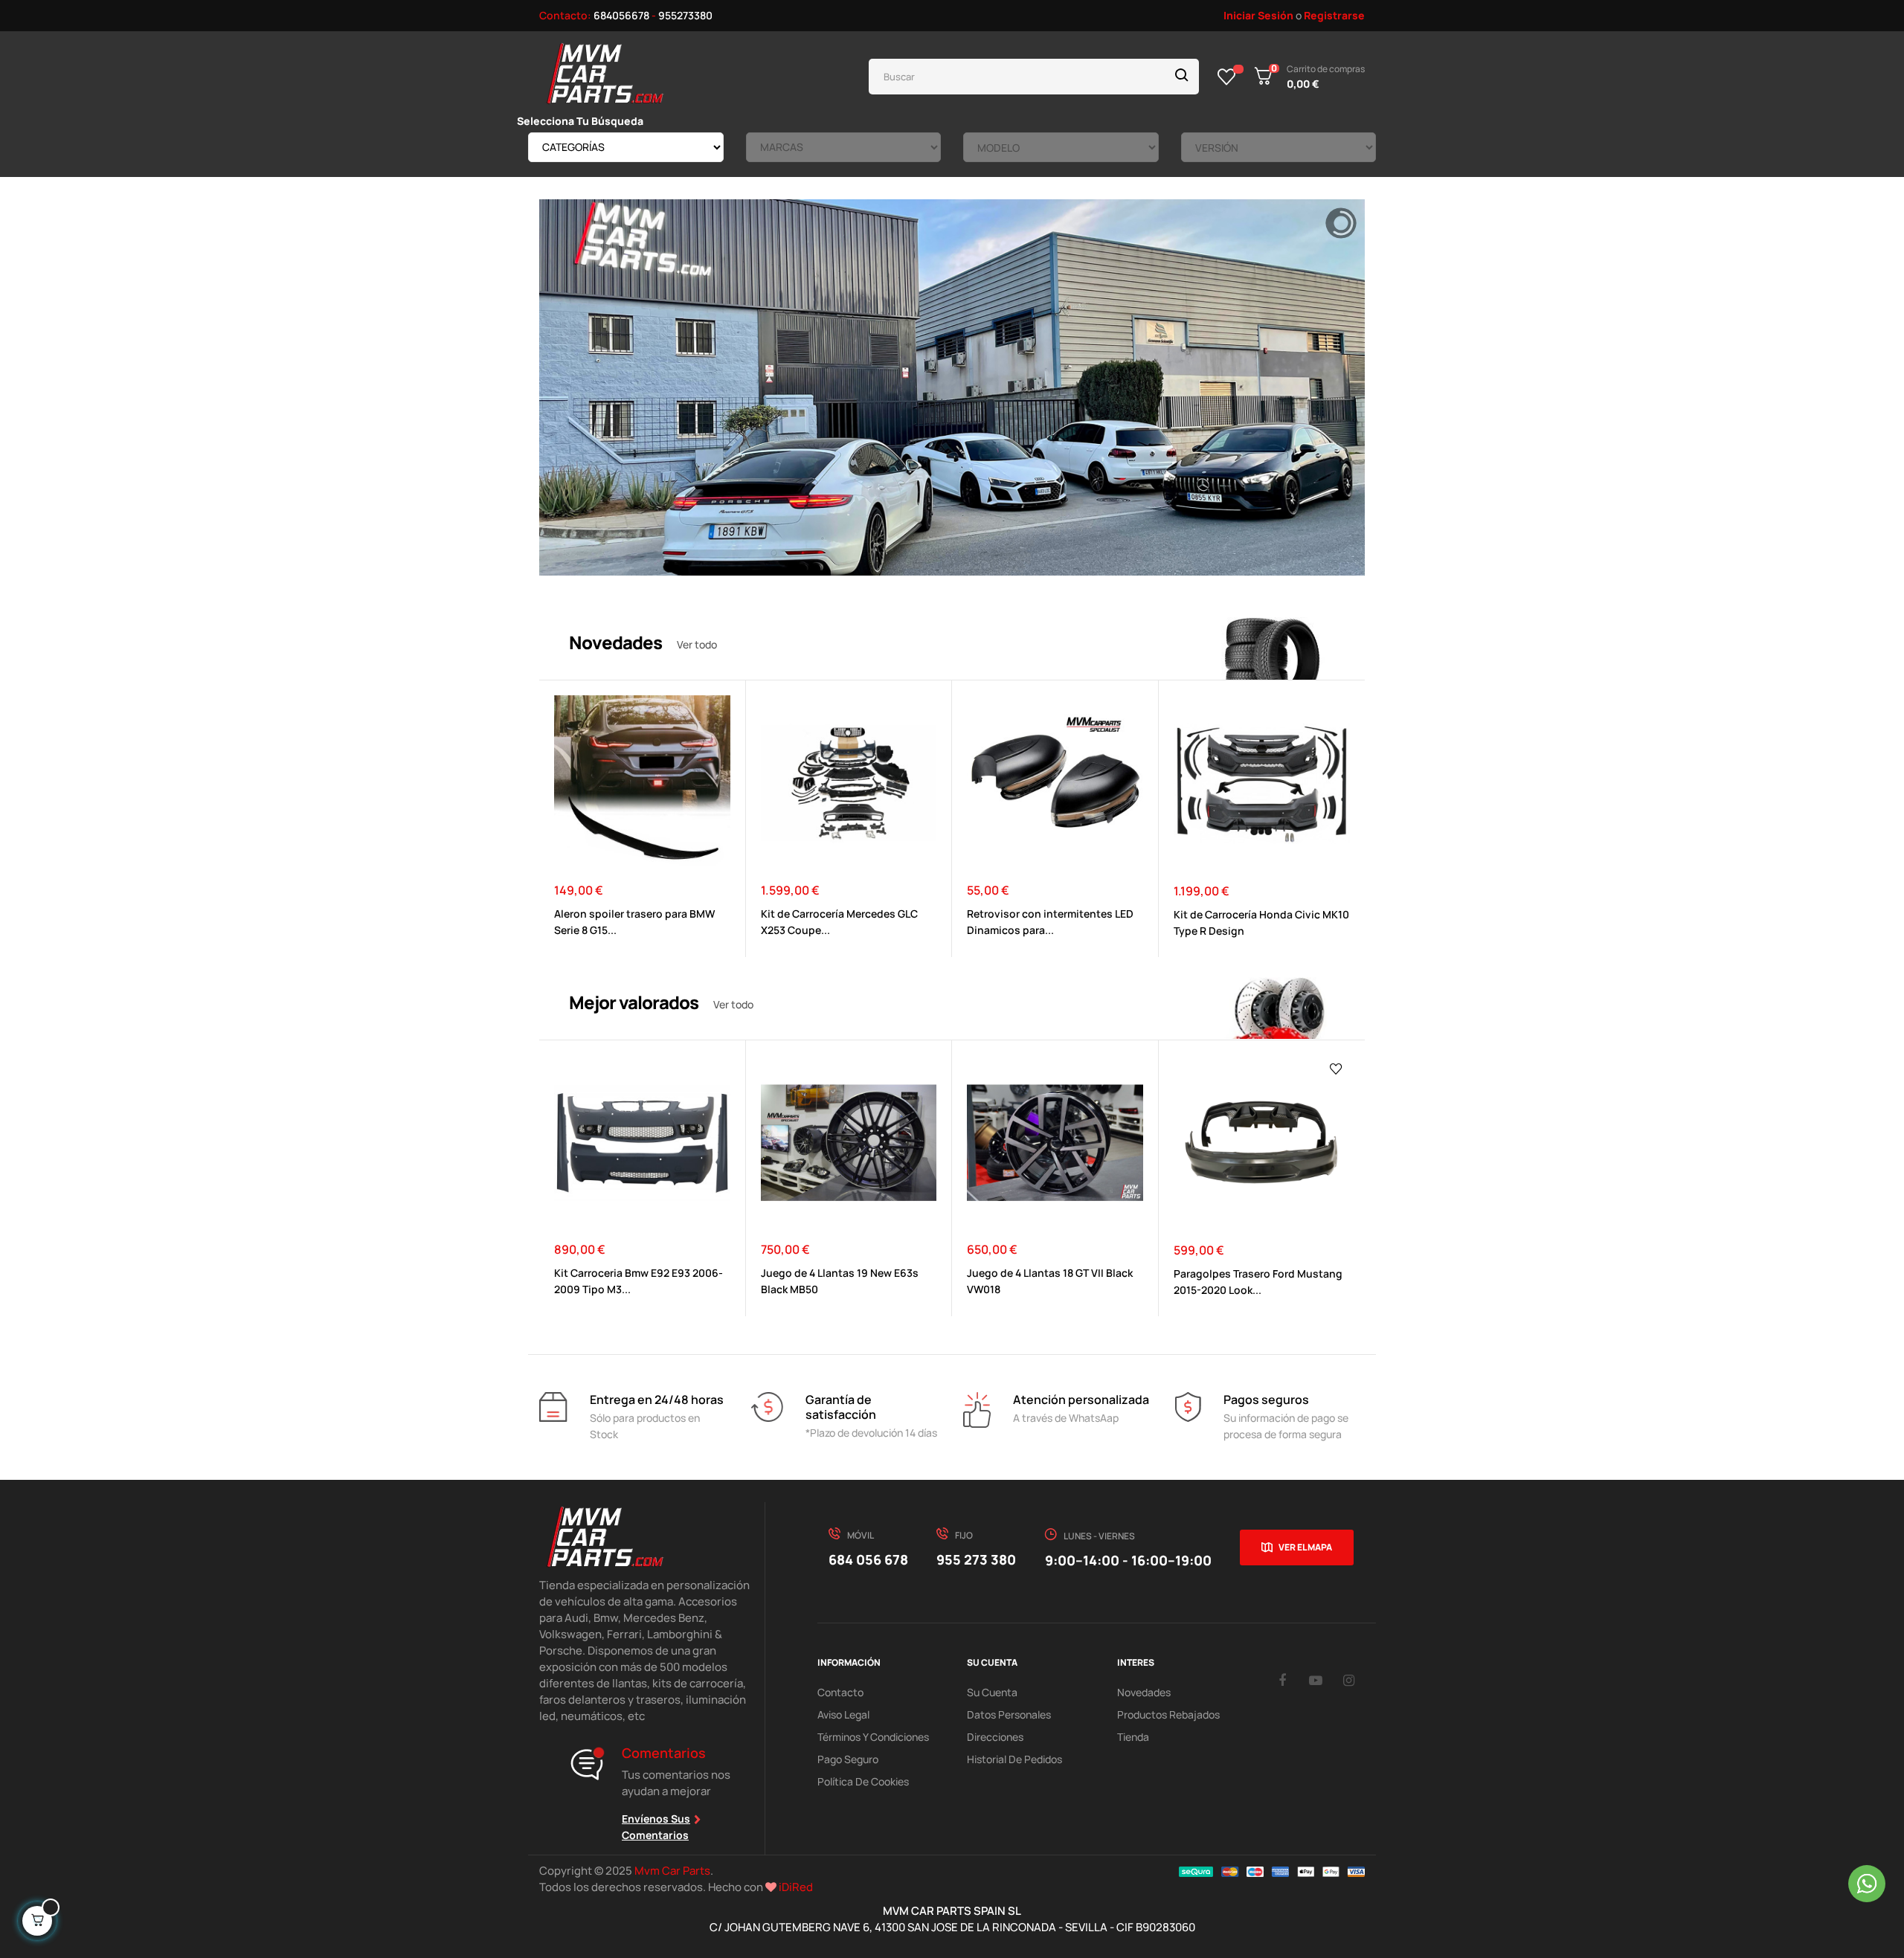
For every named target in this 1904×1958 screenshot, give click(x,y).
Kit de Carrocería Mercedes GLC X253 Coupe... (839, 922)
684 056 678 (868, 1559)
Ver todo (697, 644)
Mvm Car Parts (672, 1871)
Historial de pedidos (1014, 1759)
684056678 (621, 15)
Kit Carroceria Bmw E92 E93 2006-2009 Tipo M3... (639, 1281)
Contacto (840, 1692)
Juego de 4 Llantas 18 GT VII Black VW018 (1050, 1281)
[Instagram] (1349, 1680)
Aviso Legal (843, 1714)
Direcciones (995, 1737)
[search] (1182, 77)
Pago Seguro (848, 1759)
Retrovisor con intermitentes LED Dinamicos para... (1050, 922)
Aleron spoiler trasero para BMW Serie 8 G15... (634, 922)
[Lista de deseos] (1227, 77)
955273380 (685, 15)
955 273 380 (976, 1559)
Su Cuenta (992, 1692)
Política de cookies (863, 1781)
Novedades (1144, 1692)
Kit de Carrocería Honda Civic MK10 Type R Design (1261, 922)
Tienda (1133, 1737)
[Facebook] (1282, 1680)
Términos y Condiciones (873, 1737)
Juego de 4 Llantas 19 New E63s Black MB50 (840, 1281)
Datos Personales (1009, 1714)
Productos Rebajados (1168, 1714)
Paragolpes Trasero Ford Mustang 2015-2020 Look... (1258, 1282)
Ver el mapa (1305, 1547)
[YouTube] (1316, 1680)
